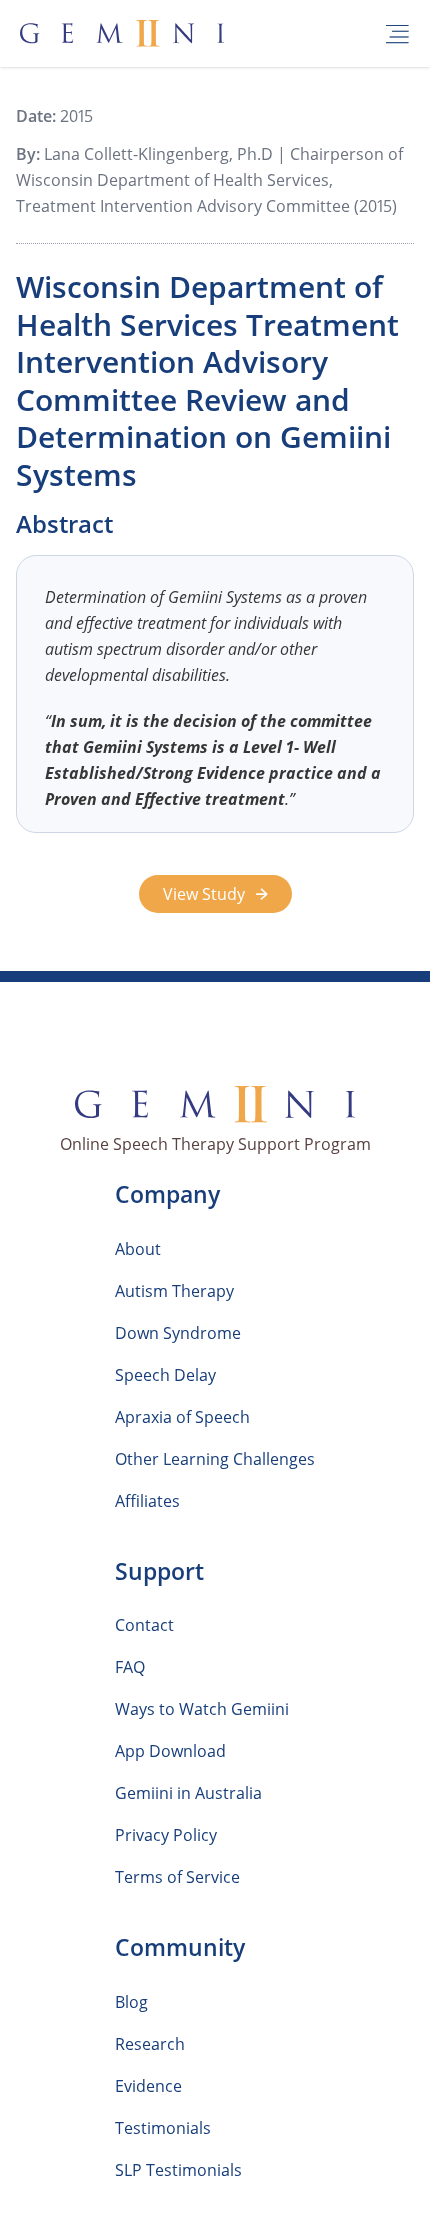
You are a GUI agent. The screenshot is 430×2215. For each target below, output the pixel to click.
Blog (131, 2002)
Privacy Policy (166, 1835)
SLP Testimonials (178, 2170)
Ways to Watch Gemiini (202, 1709)
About (138, 1249)
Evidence (148, 2086)
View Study (206, 894)
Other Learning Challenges (215, 1459)
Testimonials (163, 2128)
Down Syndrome (178, 1333)
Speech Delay (165, 1375)
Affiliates (147, 1501)
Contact (144, 1625)
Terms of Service (177, 1877)
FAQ (130, 1667)
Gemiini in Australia (188, 1793)
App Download (170, 1751)
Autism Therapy (174, 1291)
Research (150, 2044)
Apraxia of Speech (182, 1417)
